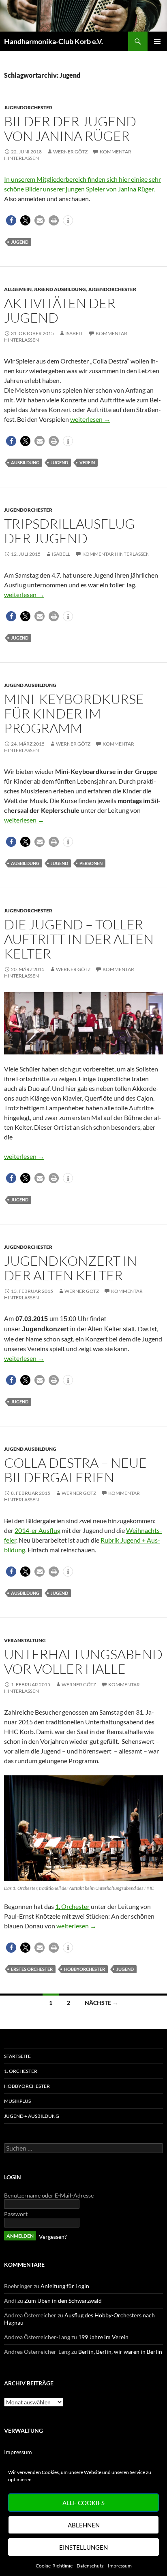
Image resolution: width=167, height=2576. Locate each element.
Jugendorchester (28, 107)
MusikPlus (17, 2101)
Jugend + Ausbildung (32, 2116)
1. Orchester (72, 1906)
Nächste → (101, 2003)
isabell (74, 333)
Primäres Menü (157, 41)
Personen (91, 863)
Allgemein (18, 289)
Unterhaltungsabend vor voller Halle (83, 1661)
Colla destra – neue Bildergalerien (75, 1470)
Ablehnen (84, 2525)
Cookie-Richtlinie (54, 2566)
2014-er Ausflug (37, 1530)
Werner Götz (70, 152)
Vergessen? (53, 2237)
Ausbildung (25, 462)
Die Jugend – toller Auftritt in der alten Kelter (79, 939)
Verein (87, 462)
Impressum (120, 2566)
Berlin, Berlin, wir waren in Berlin (120, 2352)
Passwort (16, 2214)
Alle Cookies (83, 2503)
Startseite (17, 2056)
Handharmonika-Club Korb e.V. (54, 41)
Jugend (20, 242)
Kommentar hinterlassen (116, 554)
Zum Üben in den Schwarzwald (63, 2301)
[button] (11, 220)
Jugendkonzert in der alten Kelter (71, 1268)
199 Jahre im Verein (103, 2337)
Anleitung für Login (65, 2286)
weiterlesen (90, 419)
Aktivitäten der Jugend (60, 310)
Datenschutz (90, 2566)
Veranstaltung (25, 1640)
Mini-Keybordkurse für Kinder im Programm (74, 713)
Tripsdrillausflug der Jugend (70, 531)
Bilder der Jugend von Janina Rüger (70, 129)
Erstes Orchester (32, 1969)
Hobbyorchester (85, 1969)
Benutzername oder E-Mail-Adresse (49, 2195)
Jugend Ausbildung (60, 289)
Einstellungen (83, 2547)
